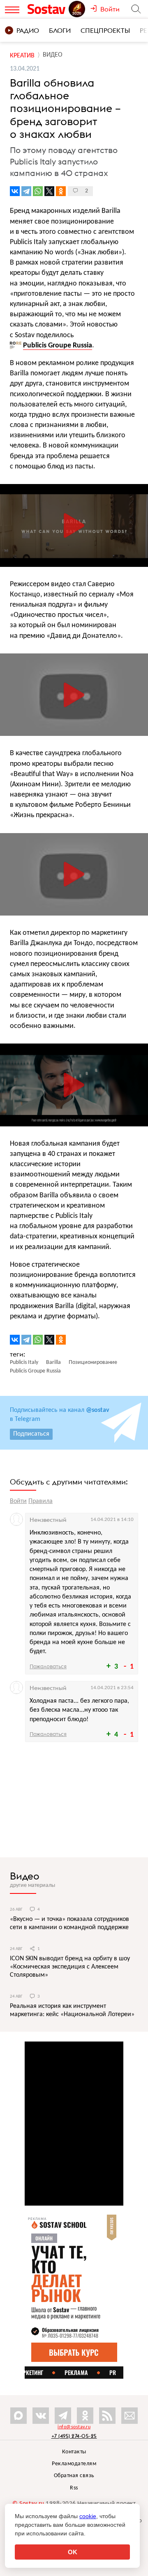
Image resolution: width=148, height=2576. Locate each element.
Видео (25, 1876)
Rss (74, 2488)
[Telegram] (26, 191)
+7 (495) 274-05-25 (74, 2436)
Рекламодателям (74, 2464)
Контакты (74, 2452)
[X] (49, 191)
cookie (88, 2516)
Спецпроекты (105, 30)
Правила (40, 1501)
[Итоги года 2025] (78, 9)
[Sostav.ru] (48, 9)
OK (73, 2552)
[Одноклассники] (61, 191)
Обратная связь (74, 2476)
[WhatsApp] (38, 191)
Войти (18, 1501)
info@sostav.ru (74, 2427)
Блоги (60, 30)
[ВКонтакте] (15, 191)
